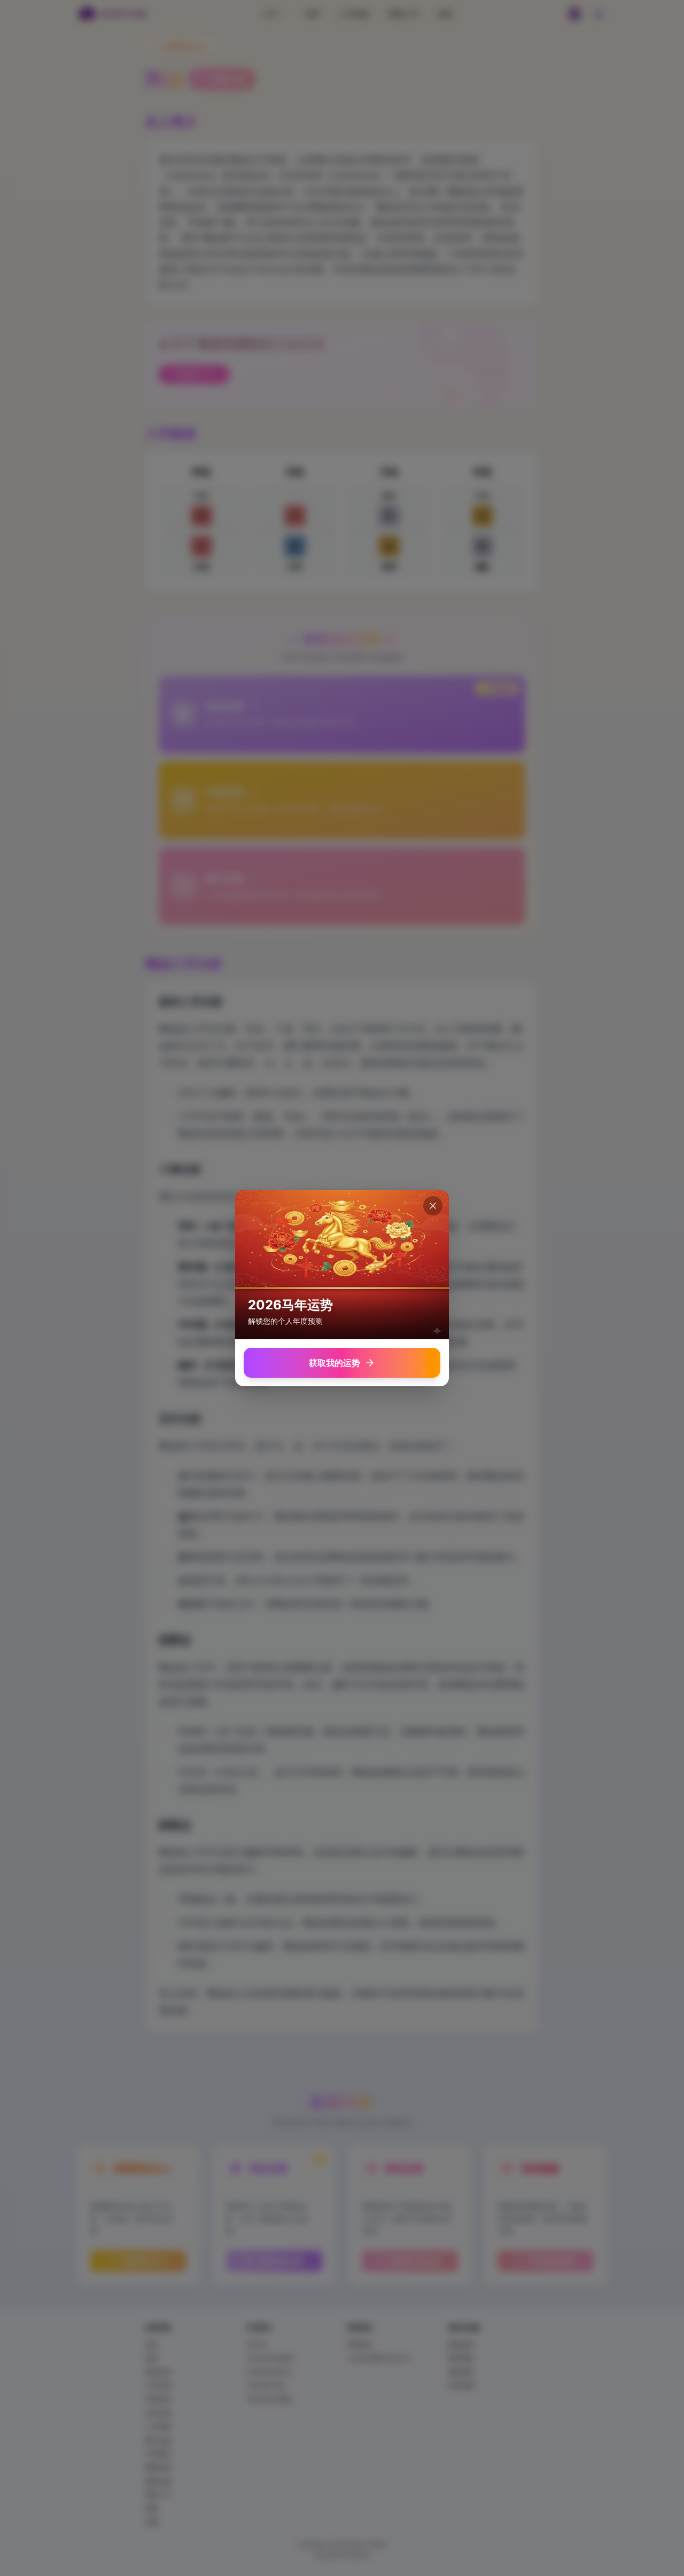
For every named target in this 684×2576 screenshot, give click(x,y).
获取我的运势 (335, 1363)
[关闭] (433, 1206)
